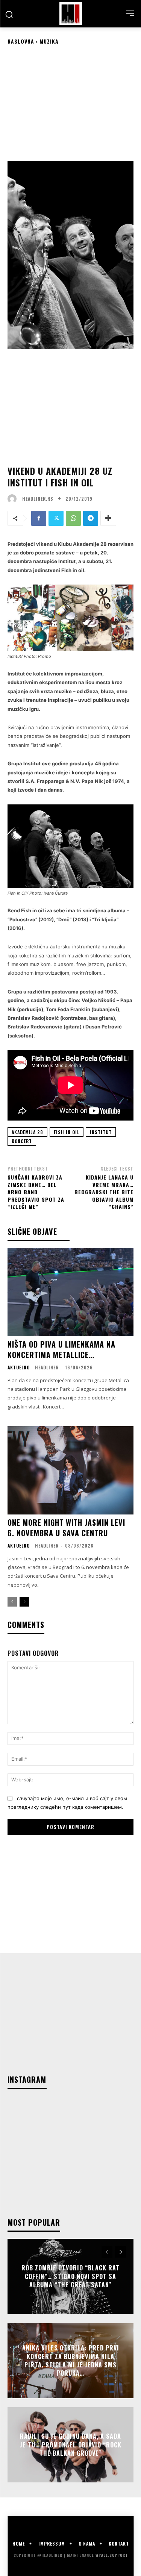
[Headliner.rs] (14, 499)
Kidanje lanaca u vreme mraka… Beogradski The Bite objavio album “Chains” (104, 1192)
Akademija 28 (27, 1132)
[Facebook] (39, 518)
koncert (22, 1141)
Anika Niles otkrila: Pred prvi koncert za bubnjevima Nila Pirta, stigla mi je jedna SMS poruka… (71, 2360)
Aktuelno (19, 1368)
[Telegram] (91, 518)
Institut (101, 1132)
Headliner (47, 1367)
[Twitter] (56, 518)
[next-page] (24, 1602)
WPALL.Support (112, 2555)
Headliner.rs (38, 499)
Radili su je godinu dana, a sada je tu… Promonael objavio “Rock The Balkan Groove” (71, 2445)
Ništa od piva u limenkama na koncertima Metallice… (61, 1349)
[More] (108, 518)
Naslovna (21, 41)
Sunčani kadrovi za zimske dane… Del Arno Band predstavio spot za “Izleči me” (36, 1192)
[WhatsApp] (73, 518)
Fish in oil (67, 1132)
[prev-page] (12, 1602)
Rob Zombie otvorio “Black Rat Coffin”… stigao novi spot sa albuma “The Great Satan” (70, 2277)
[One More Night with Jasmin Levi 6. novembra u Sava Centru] (70, 1470)
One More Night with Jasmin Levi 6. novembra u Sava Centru (66, 1528)
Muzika (49, 41)
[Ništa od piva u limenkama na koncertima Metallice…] (70, 1292)
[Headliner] (70, 14)
